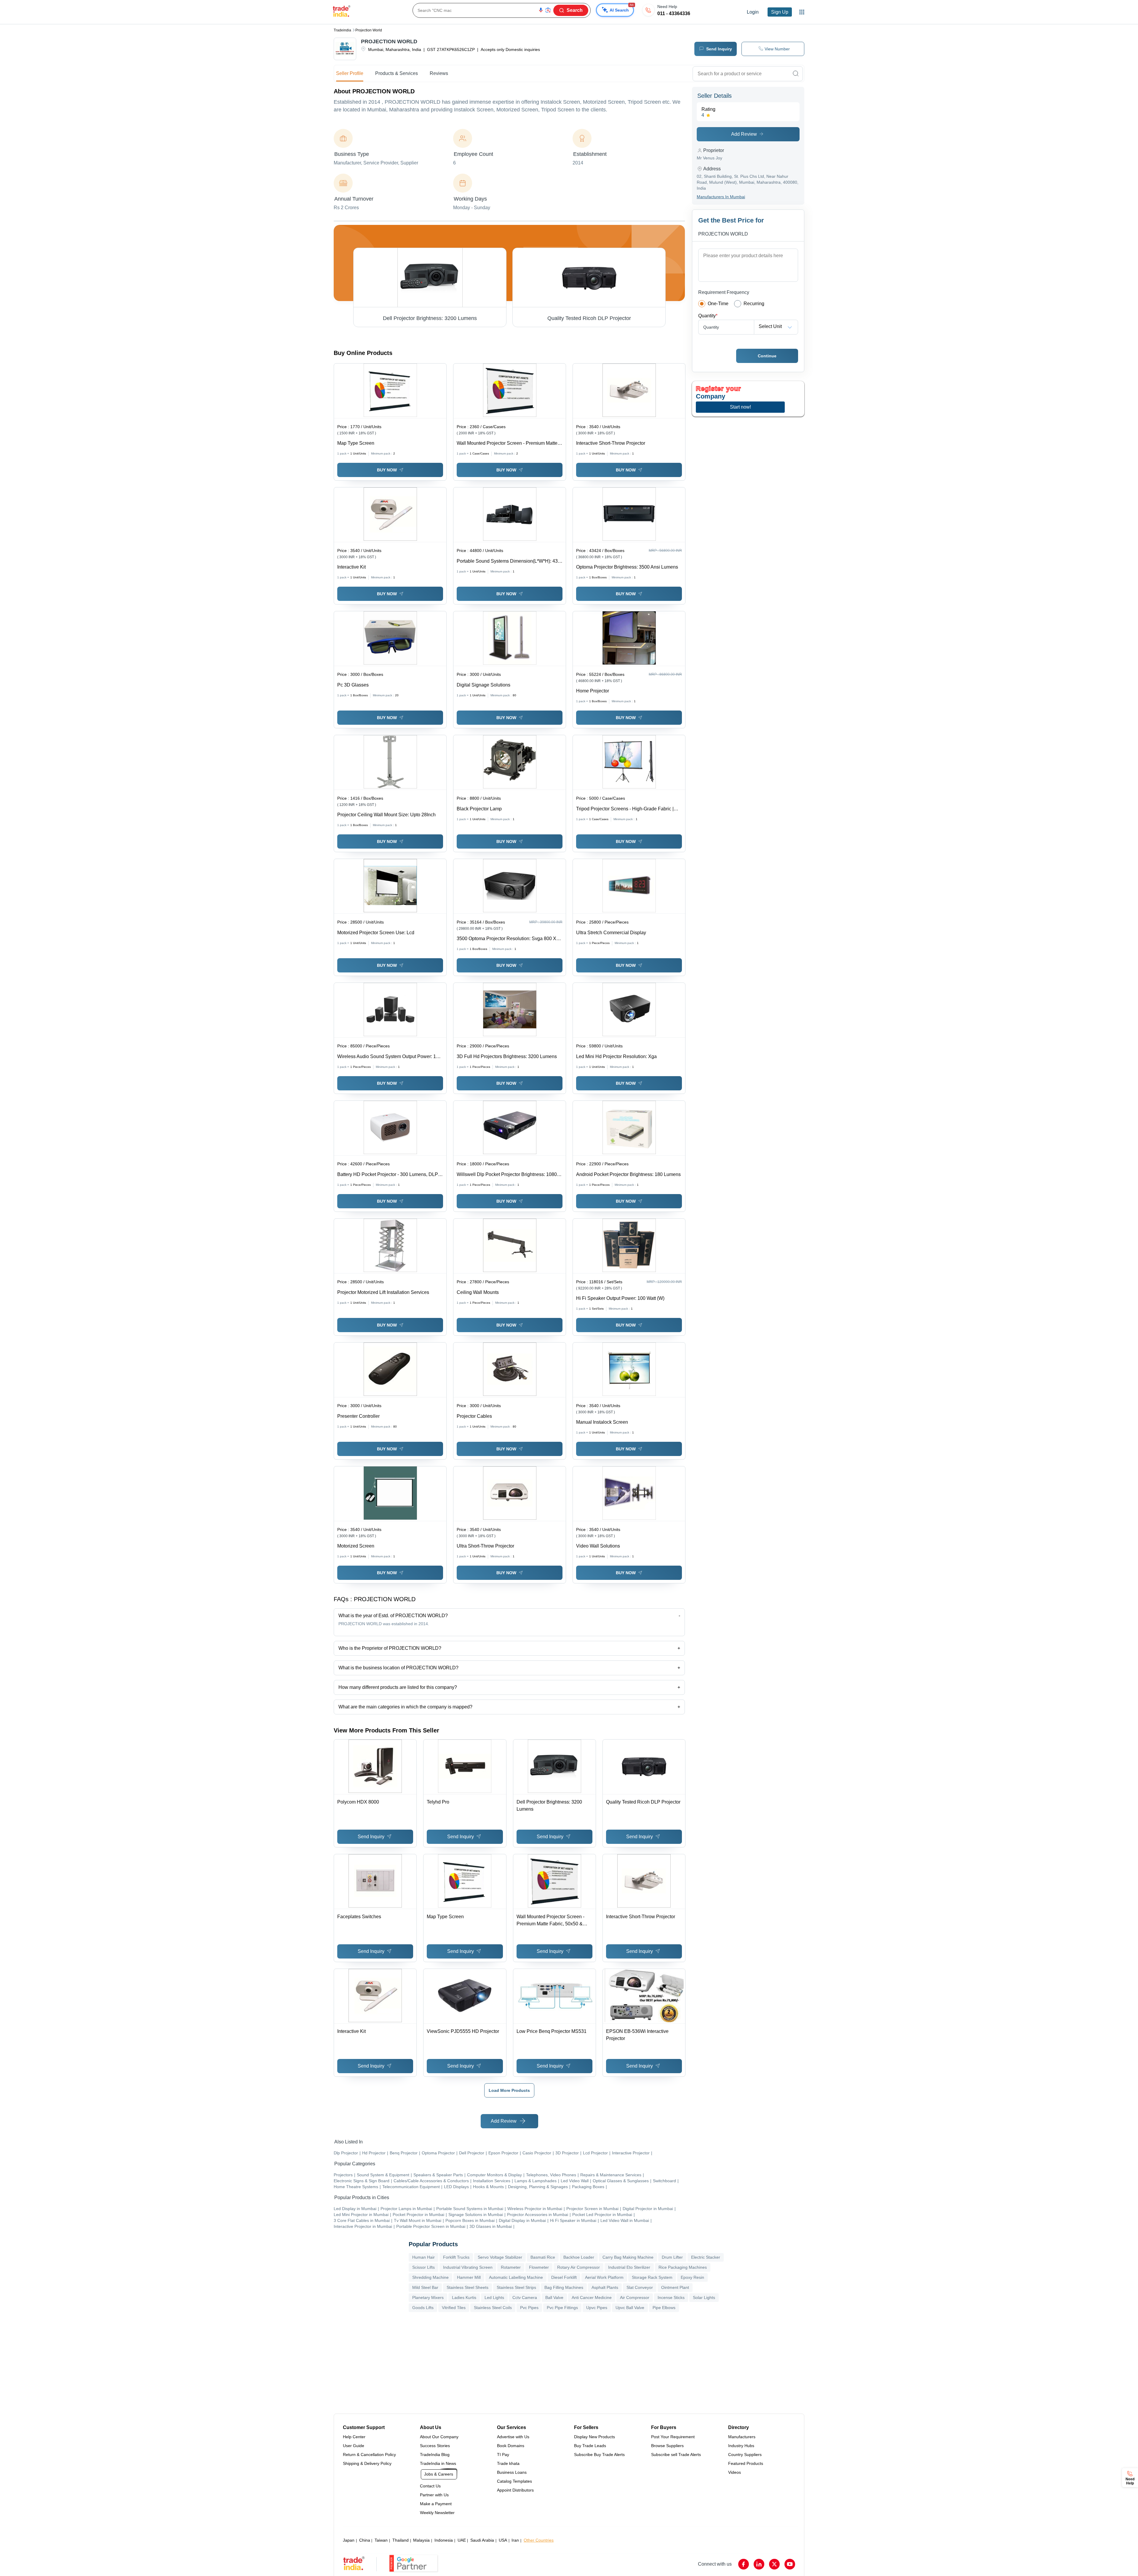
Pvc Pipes (529, 2308)
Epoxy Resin (692, 2277)
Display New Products (594, 2437)
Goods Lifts (423, 2308)
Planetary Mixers (428, 2297)
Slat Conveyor (640, 2287)
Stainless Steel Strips (516, 2287)
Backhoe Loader (579, 2257)
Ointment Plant (675, 2287)
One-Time (718, 304)
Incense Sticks (671, 2297)
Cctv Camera (525, 2297)
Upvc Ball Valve (630, 2308)
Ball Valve (554, 2297)
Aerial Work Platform (604, 2277)
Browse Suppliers (667, 2446)
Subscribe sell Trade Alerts (676, 2455)
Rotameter (511, 2267)
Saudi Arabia (482, 2540)
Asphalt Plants (605, 2287)
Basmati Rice (543, 2257)
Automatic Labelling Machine (516, 2277)
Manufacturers (742, 2437)
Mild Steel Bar (425, 2287)
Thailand (401, 2540)
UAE (462, 2540)
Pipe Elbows (664, 2308)
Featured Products (746, 2463)
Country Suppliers (745, 2455)
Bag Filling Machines (564, 2287)
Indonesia (444, 2540)
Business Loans (512, 2472)
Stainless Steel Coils (493, 2308)
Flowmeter (539, 2267)
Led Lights (494, 2297)
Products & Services (397, 73)
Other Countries (539, 2540)
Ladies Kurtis (464, 2297)
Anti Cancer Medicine (592, 2297)
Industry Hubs (741, 2446)
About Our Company (439, 2437)
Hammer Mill (469, 2277)
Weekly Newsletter (437, 2513)
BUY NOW (387, 470)
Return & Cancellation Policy (369, 2455)
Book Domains (511, 2446)
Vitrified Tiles (454, 2308)
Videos (735, 2472)
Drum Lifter (672, 2257)
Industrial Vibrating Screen (468, 2267)
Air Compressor (635, 2297)
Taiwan (381, 2540)
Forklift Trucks (456, 2257)
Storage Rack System (652, 2277)
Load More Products (509, 2090)
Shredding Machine (430, 2277)
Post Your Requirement (673, 2437)
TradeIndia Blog (435, 2455)
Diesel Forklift (564, 2277)
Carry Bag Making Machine (628, 2257)
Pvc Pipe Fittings (562, 2308)
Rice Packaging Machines (683, 2267)
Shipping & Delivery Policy (367, 2463)
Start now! (740, 407)
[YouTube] (790, 2564)
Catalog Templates (514, 2481)
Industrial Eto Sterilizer (629, 2267)
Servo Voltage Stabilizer (500, 2257)
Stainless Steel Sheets (467, 2287)
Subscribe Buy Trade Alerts (599, 2455)
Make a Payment (436, 2504)
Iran (515, 2540)
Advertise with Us (513, 2437)
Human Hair (423, 2257)
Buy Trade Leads (590, 2446)
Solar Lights (704, 2297)
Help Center (354, 2437)
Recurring (754, 304)
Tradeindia (342, 30)
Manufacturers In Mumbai (721, 197)
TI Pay (503, 2455)
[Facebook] (744, 2564)
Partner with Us (434, 2495)
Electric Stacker (706, 2257)
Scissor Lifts (423, 2267)
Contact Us (430, 2486)
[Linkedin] (759, 2564)
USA (503, 2540)
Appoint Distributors (515, 2490)
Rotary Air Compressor (578, 2267)
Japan (349, 2540)
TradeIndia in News (438, 2463)
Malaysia (421, 2540)
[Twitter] (774, 2564)
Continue (767, 356)
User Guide (354, 2446)
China (365, 2540)
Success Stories (435, 2446)
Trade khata (508, 2463)
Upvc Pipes (597, 2308)
